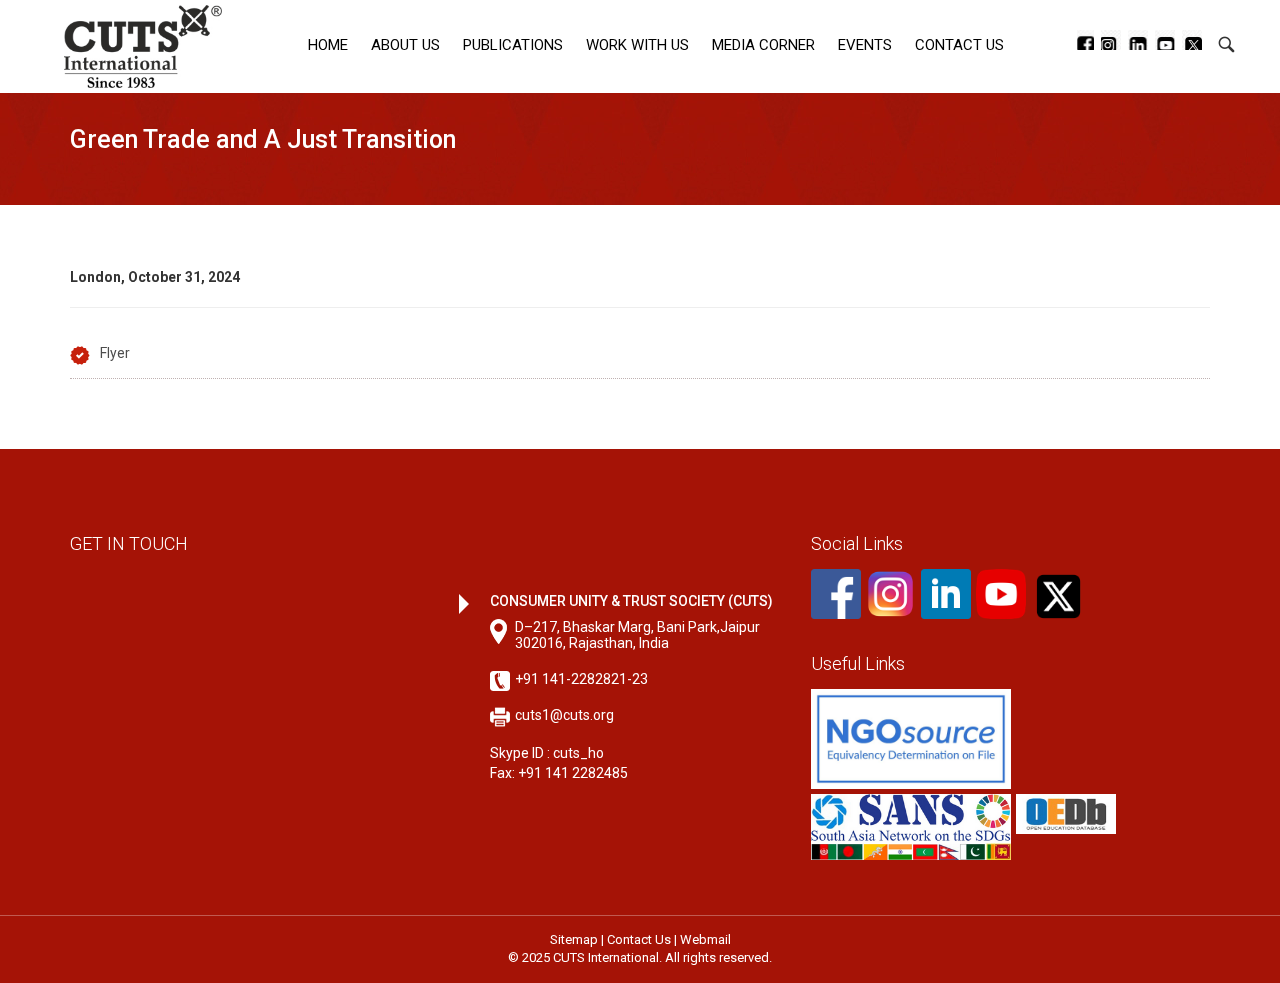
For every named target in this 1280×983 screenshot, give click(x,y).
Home (328, 45)
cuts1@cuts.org (564, 715)
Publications (513, 45)
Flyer (115, 353)
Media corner (763, 45)
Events (865, 45)
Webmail (705, 939)
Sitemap (574, 939)
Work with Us (637, 45)
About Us (405, 45)
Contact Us (959, 45)
